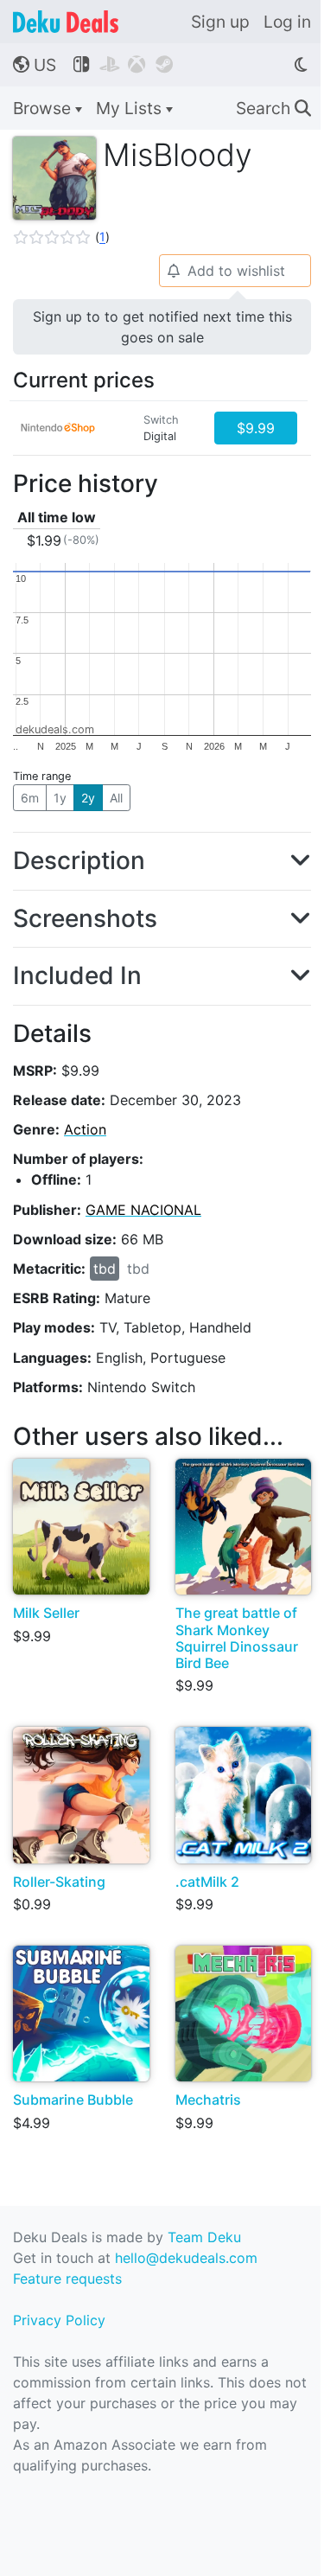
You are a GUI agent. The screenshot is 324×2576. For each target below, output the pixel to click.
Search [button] (273, 108)
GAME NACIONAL (143, 1210)
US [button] (35, 65)
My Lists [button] (131, 108)
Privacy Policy (59, 2320)
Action (85, 1129)
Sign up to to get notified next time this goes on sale (162, 327)
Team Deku (204, 2237)
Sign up (220, 22)
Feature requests (67, 2279)
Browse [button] (44, 108)
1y (60, 798)
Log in (287, 22)
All (116, 798)
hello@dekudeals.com (186, 2258)
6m (30, 798)
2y (88, 798)
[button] (61, 237)
